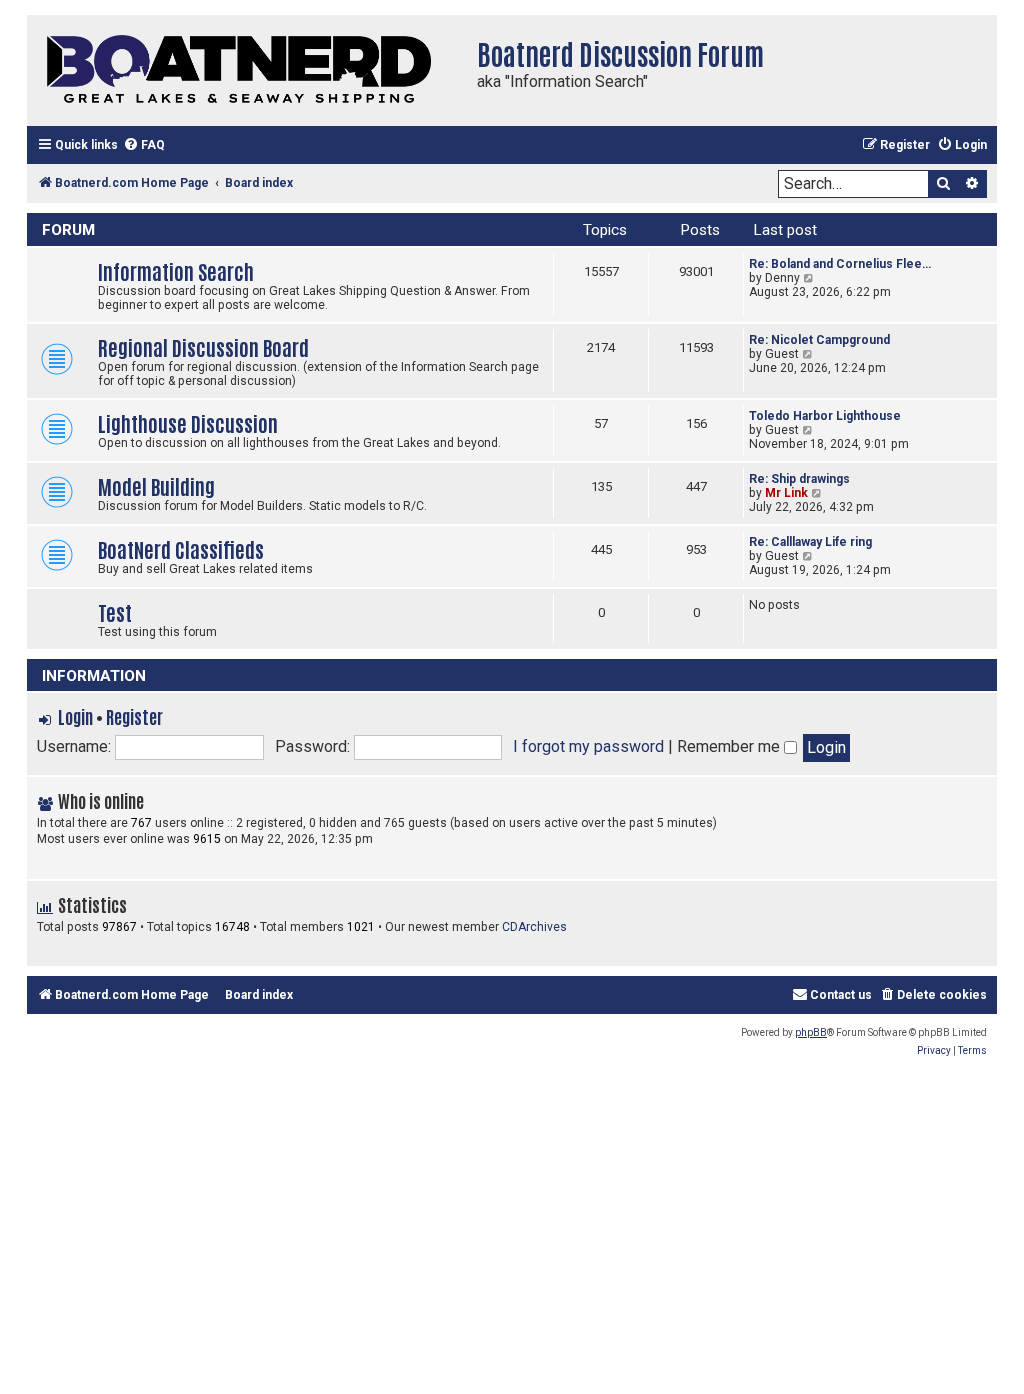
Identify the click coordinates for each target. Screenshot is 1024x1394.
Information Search (176, 270)
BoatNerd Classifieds (181, 548)
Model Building (156, 485)
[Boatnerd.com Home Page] (247, 70)
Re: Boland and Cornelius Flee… (840, 264)
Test (115, 611)
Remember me (730, 746)
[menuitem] (144, 145)
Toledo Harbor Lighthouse (825, 416)
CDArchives (534, 927)
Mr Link (786, 493)
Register (134, 716)
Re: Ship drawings (799, 479)
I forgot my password (588, 746)
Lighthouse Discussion (188, 422)
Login (75, 716)
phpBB (811, 1032)
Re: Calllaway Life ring (810, 542)
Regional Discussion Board (203, 346)
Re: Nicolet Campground (819, 340)
